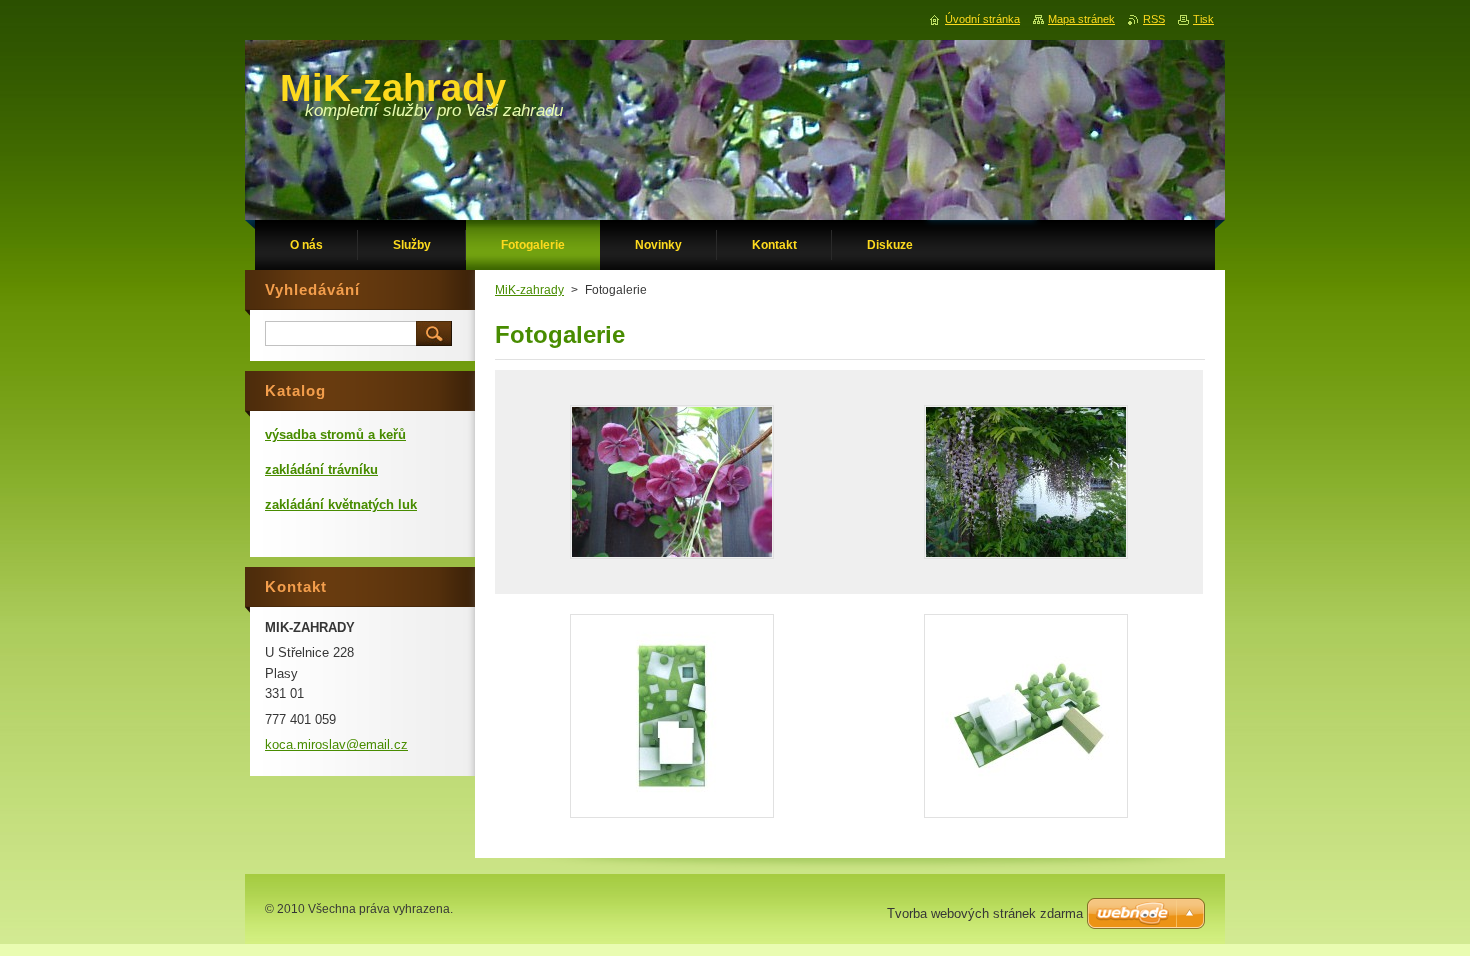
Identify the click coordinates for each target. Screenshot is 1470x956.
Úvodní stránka (982, 19)
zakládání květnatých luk (341, 504)
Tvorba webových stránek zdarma (985, 913)
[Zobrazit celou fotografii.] (672, 482)
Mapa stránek (1081, 19)
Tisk (1203, 19)
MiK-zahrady (529, 290)
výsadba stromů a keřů (335, 434)
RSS (1154, 19)
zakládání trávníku (321, 469)
